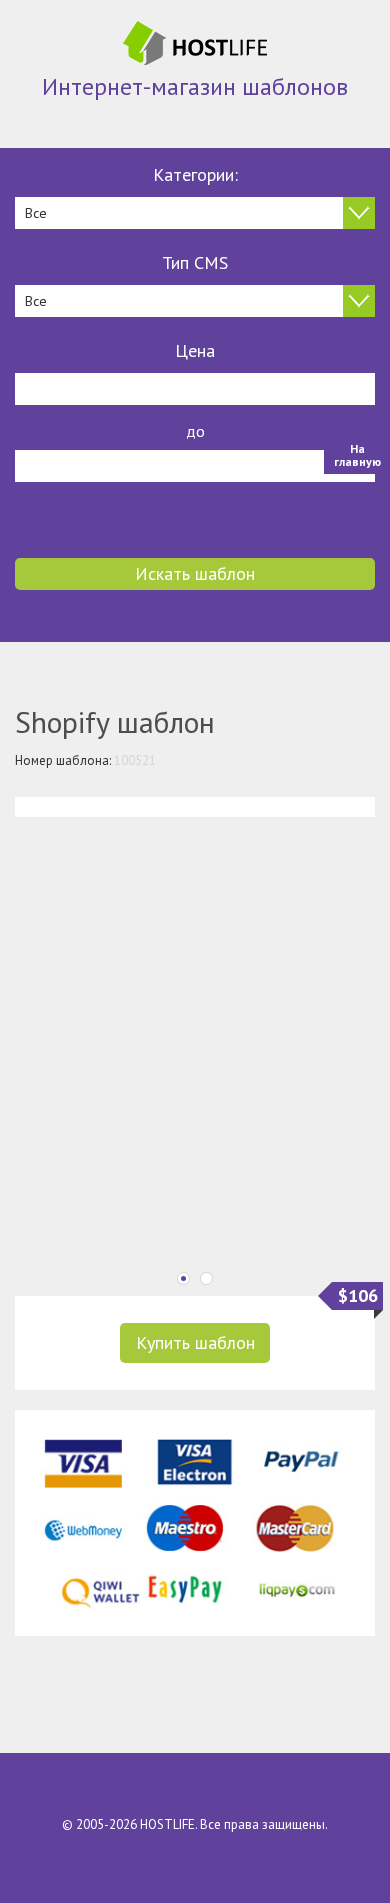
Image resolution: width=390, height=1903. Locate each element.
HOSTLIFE (167, 1824)
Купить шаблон (195, 1342)
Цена (195, 350)
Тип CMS (195, 262)
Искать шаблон (195, 573)
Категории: (195, 174)
